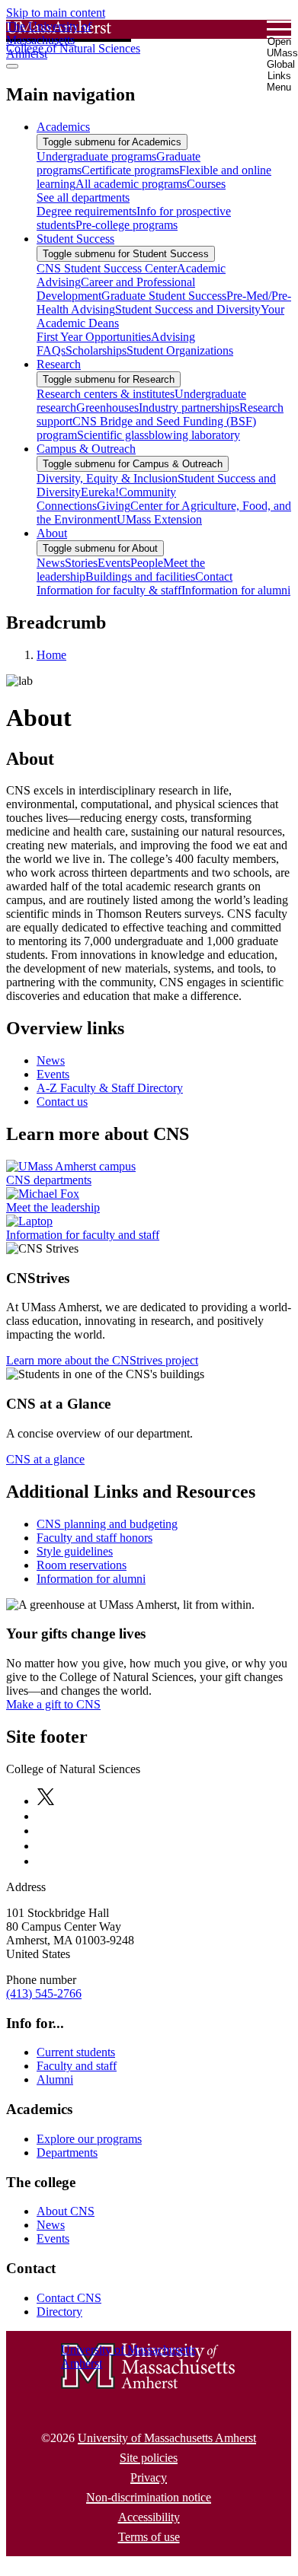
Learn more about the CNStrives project (102, 1360)
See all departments (83, 197)
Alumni (55, 2079)
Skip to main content (56, 13)
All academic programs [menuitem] (131, 184)
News (51, 1060)
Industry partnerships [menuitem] (189, 408)
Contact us (62, 1102)
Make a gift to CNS (53, 1704)
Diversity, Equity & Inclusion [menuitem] (107, 478)
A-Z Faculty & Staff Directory (110, 1088)
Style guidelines (75, 1551)
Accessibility (149, 2517)
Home (51, 655)
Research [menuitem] (59, 364)
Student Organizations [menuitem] (180, 350)
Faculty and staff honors (95, 1538)
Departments (67, 2153)
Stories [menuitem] (81, 563)
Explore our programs (89, 2139)
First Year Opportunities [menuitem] (94, 337)
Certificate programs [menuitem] (130, 170)
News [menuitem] (51, 563)
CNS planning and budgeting (107, 1524)
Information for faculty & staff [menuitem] (109, 590)
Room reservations (82, 1565)
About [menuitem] (52, 533)
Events (53, 1074)
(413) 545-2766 (44, 1993)
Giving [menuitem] (114, 506)
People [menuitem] (147, 563)
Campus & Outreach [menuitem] (86, 449)
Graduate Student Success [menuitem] (164, 296)
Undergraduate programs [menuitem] (96, 156)
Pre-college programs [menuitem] (127, 225)
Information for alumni (91, 1579)
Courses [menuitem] (206, 184)
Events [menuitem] (114, 563)
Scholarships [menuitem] (96, 350)
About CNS (66, 2211)
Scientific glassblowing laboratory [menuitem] (159, 435)
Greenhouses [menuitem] (107, 408)
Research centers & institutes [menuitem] (106, 394)
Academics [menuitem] (63, 127)
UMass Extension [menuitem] (159, 519)
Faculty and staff (77, 2066)
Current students (76, 2052)
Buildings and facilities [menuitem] (140, 576)
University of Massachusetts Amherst (167, 2438)
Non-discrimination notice (149, 2497)
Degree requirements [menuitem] (87, 211)
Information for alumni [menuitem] (236, 590)
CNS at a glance (45, 1459)
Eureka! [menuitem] (100, 492)
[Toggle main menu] (12, 66)
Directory (59, 2312)
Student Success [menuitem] (75, 239)
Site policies (149, 2458)
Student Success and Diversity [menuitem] (188, 309)
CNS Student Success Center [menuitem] (107, 268)
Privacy (149, 2477)
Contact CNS (69, 2298)
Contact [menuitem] (214, 576)
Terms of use (149, 2537)
